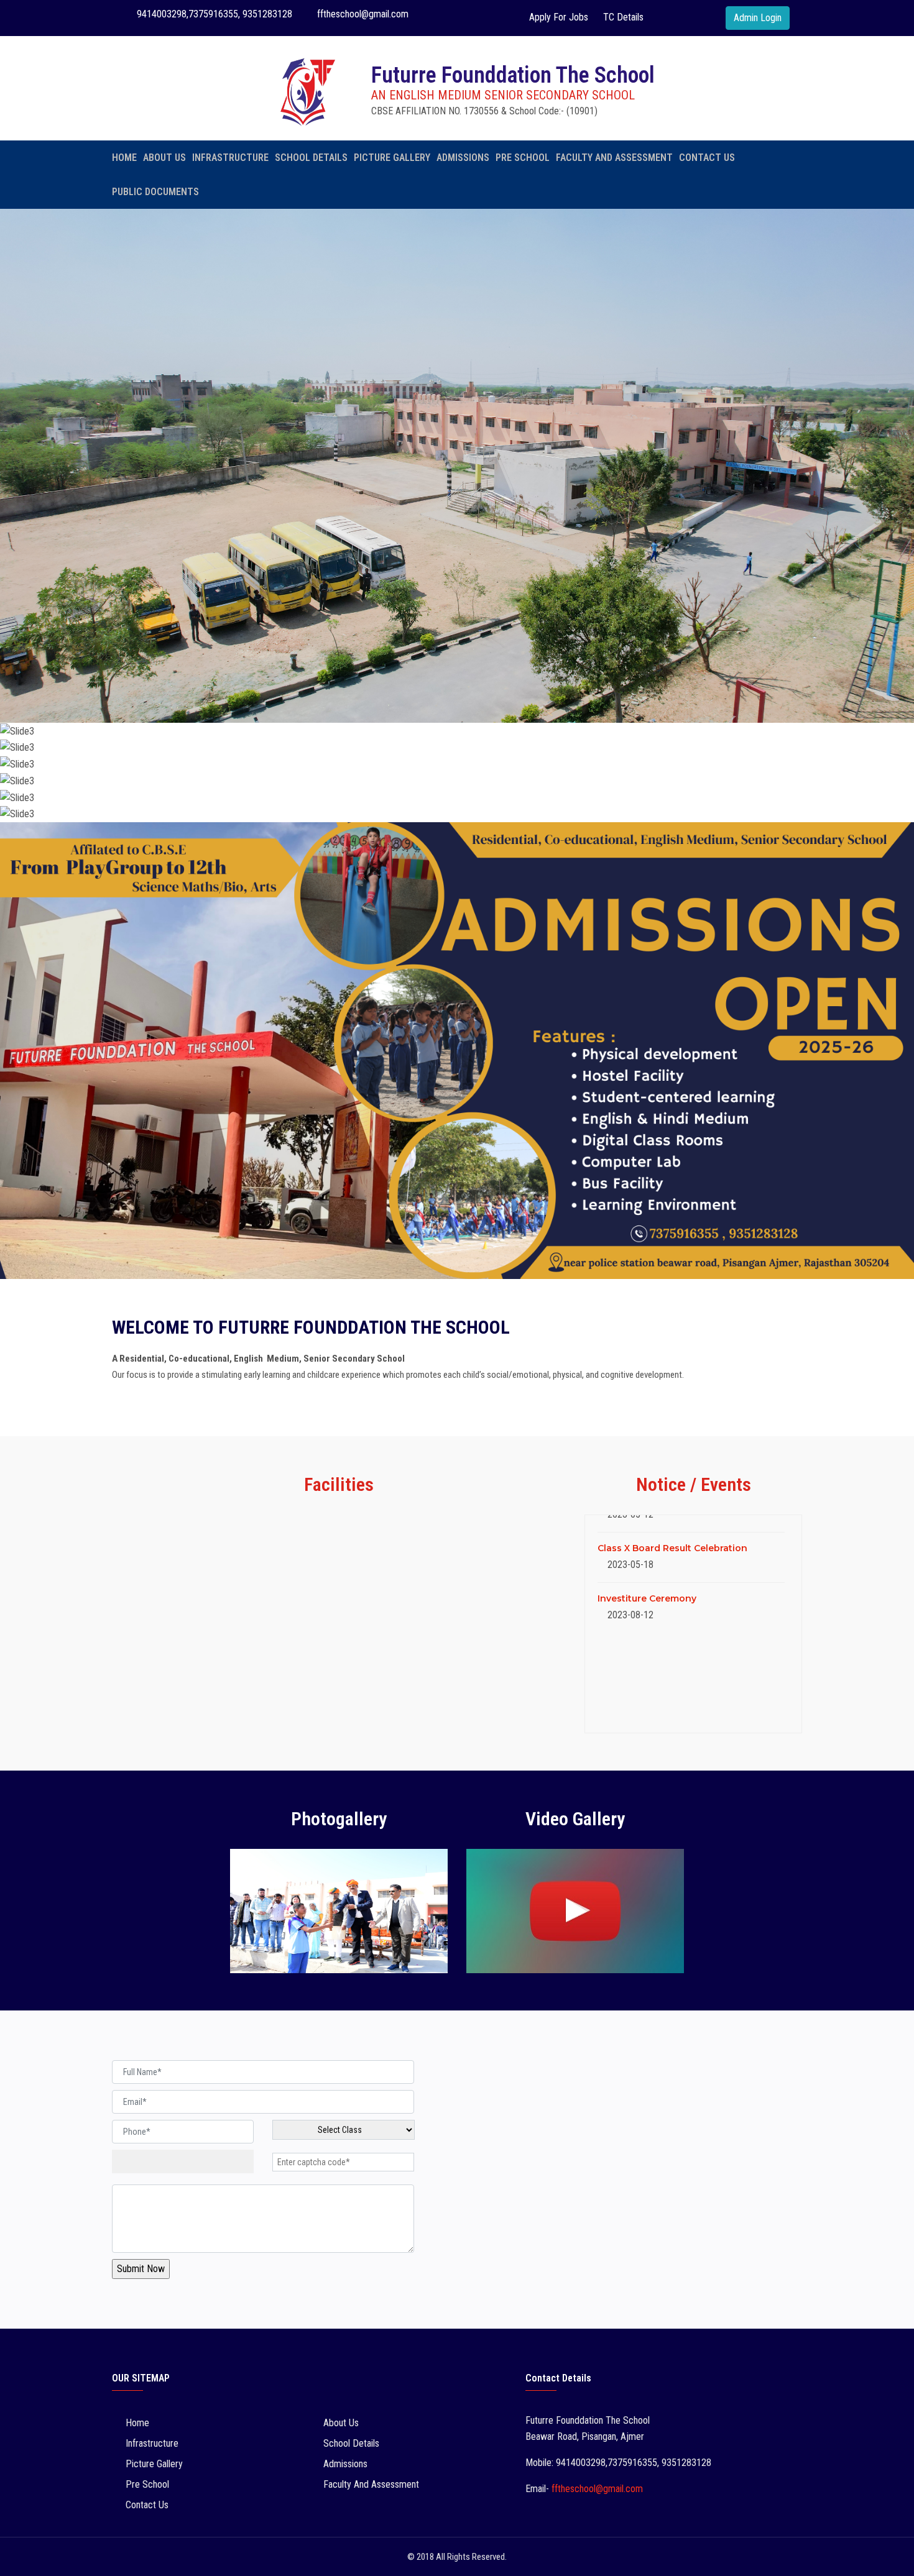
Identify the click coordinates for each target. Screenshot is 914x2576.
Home (124, 158)
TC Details (623, 17)
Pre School (523, 158)
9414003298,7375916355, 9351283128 (213, 14)
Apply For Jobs (559, 17)
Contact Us (707, 158)
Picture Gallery (392, 158)
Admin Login (758, 18)
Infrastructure (230, 158)
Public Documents (155, 192)
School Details (311, 158)
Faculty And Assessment (614, 158)
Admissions (463, 158)
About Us (164, 158)
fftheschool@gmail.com (362, 14)
